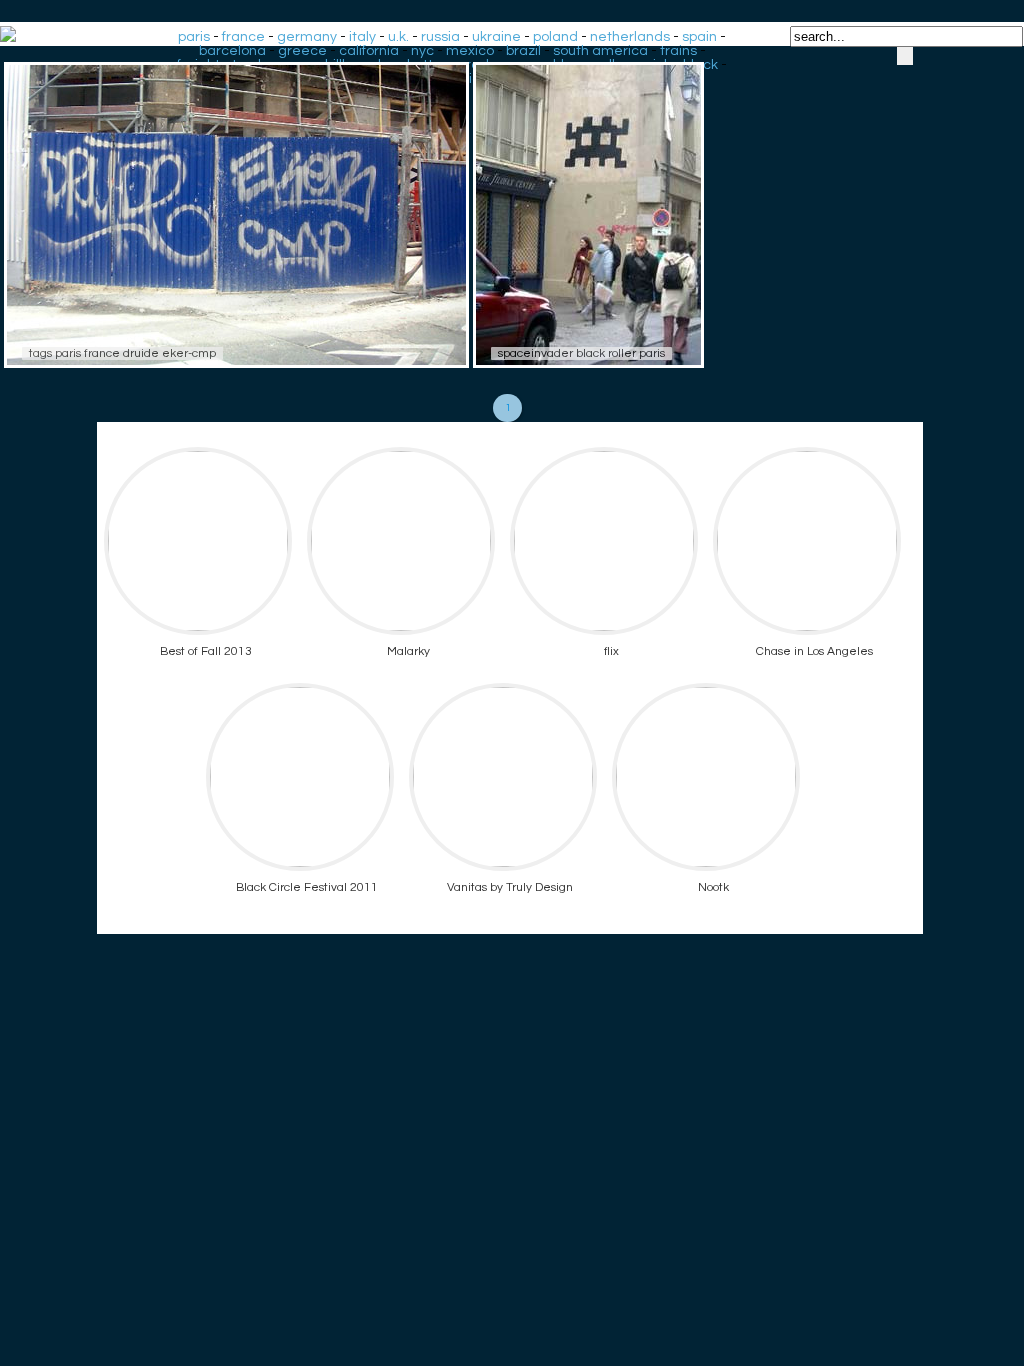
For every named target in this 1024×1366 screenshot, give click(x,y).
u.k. (398, 37)
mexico (470, 51)
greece (302, 51)
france (243, 37)
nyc (422, 51)
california (369, 51)
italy (362, 37)
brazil (523, 51)
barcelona (232, 51)
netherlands (630, 37)
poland (555, 37)
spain (699, 37)
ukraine (496, 37)
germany (307, 37)
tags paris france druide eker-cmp (122, 353)
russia (440, 37)
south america (600, 51)
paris (194, 37)
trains (678, 51)
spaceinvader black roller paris (581, 353)
